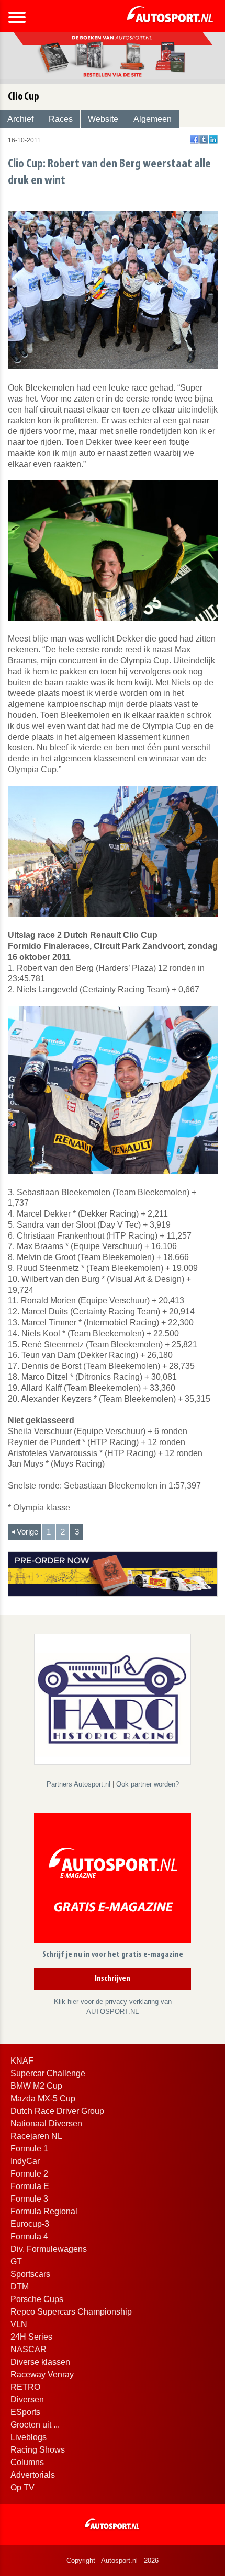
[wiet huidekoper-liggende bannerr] (113, 1573)
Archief (20, 119)
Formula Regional (44, 2211)
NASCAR (29, 2349)
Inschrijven (113, 1979)
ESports (25, 2412)
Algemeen (153, 119)
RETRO (25, 2387)
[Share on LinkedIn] (213, 139)
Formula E (30, 2186)
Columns (27, 2462)
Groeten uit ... (35, 2425)
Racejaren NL (36, 2136)
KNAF (22, 2061)
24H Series (31, 2337)
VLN (19, 2324)
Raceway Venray (42, 2374)
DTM (20, 2287)
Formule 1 (29, 2149)
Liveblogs (29, 2437)
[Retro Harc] (113, 1698)
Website (103, 119)
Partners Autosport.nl (80, 1784)
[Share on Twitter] (204, 139)
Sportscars (30, 2274)
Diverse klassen (40, 2362)
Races (61, 119)
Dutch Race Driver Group (57, 2111)
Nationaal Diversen (46, 2123)
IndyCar (25, 2161)
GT (16, 2262)
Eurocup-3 (30, 2224)
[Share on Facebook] (194, 139)
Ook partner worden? (148, 1784)
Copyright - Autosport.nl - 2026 (113, 2561)
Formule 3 (29, 2199)
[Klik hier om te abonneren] (113, 1880)
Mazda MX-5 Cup (43, 2098)
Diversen (27, 2400)
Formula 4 (29, 2236)
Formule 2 (29, 2174)
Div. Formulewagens (49, 2249)
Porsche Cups (37, 2299)
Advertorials (33, 2475)
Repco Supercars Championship (71, 2312)
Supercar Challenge (48, 2073)
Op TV (22, 2487)
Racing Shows (38, 2450)
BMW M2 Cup (36, 2086)
